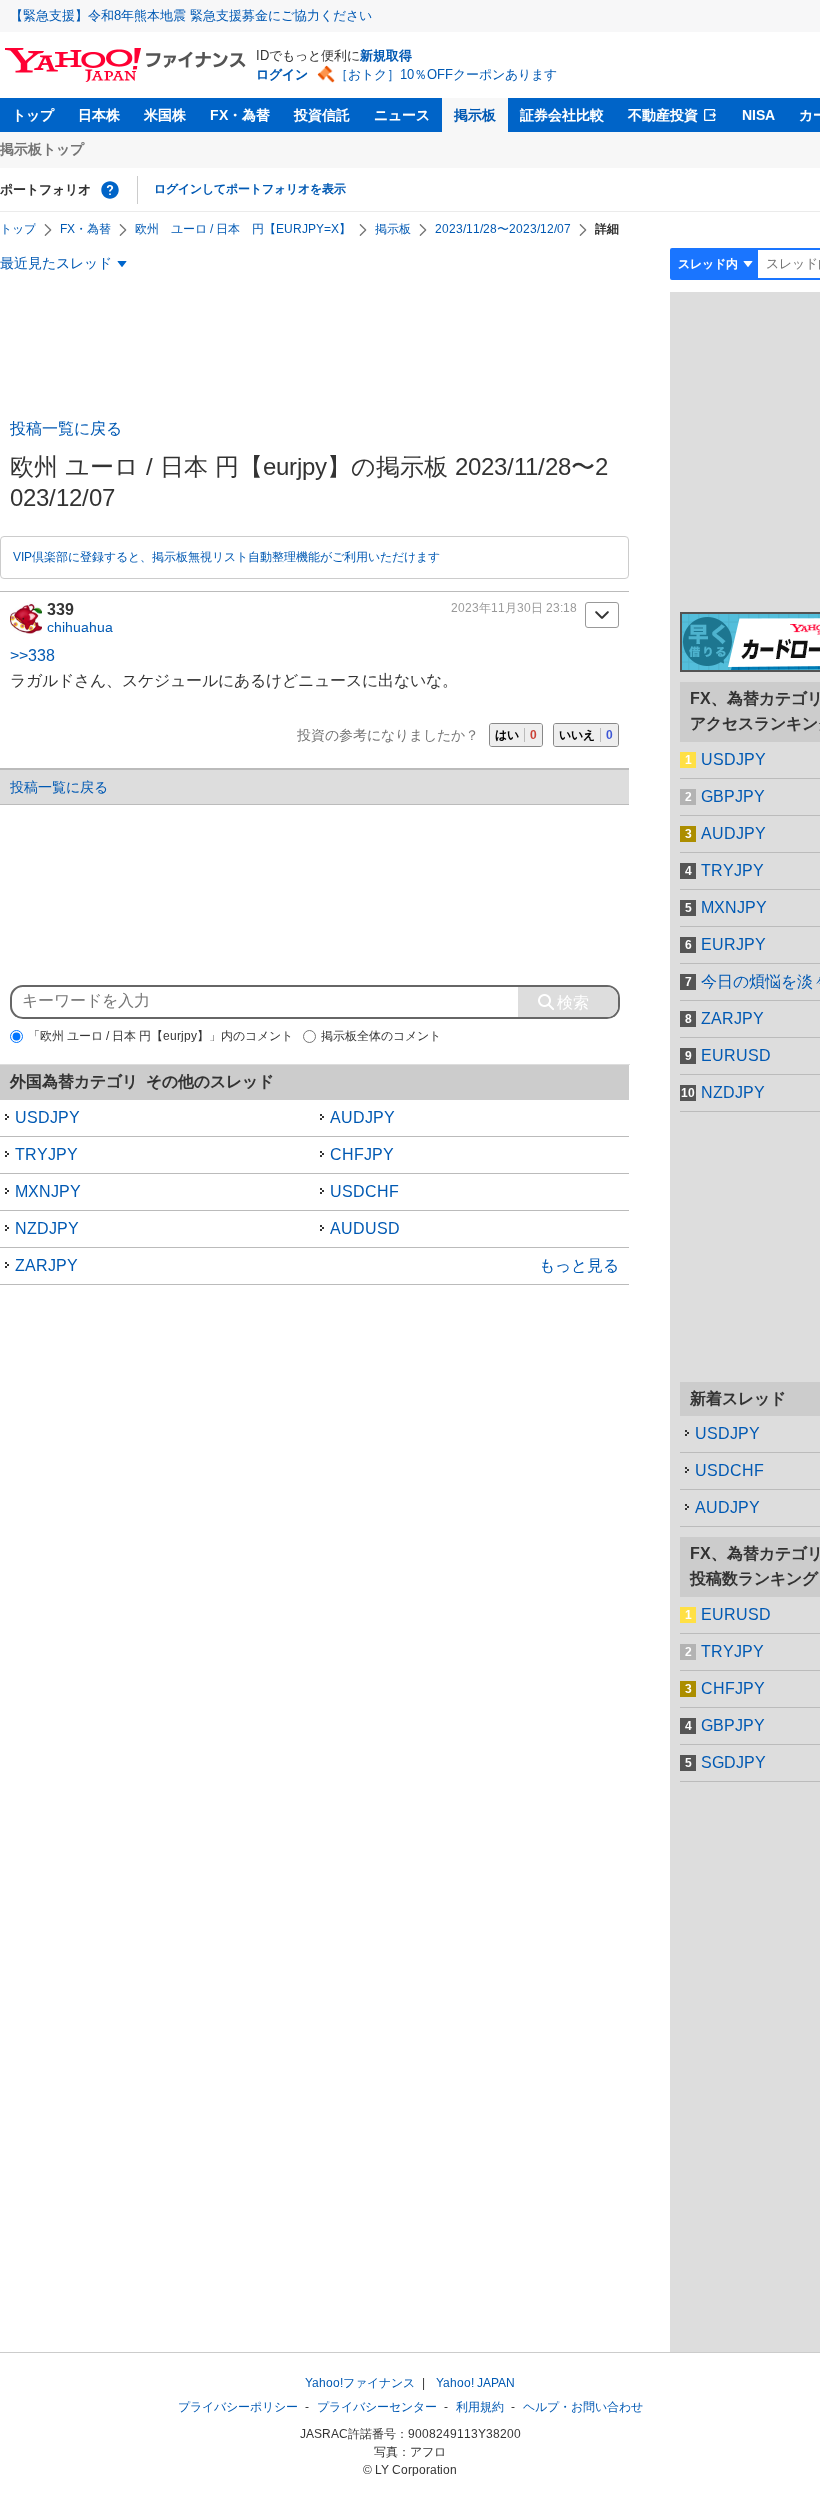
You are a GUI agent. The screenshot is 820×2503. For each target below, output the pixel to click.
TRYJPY (46, 1154)
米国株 (165, 115)
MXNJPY (48, 1191)
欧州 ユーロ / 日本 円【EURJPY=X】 (243, 229)
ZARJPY (46, 1265)
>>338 (32, 655)
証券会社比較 (562, 115)
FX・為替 (240, 115)
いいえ (586, 735)
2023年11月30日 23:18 (514, 608)
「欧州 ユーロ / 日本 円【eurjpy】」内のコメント (160, 1036)
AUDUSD (365, 1228)
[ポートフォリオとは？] (110, 190)
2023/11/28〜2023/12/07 (503, 229)
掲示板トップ (42, 149)
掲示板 (475, 115)
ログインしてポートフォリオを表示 (250, 189)
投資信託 (322, 115)
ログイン (282, 74)
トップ (33, 115)
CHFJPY (362, 1154)
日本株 (99, 115)
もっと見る (579, 1265)
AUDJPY (362, 1117)
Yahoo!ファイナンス (360, 2383)
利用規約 (480, 2407)
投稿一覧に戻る (66, 428)
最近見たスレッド (56, 263)
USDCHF (364, 1191)
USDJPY (47, 1117)
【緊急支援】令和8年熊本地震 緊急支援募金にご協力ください (191, 15)
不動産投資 (663, 115)
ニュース (402, 115)
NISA (758, 115)
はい (516, 735)
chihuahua (80, 627)
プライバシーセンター (377, 2407)
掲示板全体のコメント (381, 1036)
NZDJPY (47, 1228)
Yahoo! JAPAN (475, 2383)
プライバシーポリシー (238, 2407)
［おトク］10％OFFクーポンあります (446, 74)
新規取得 (386, 55)
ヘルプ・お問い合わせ (583, 2407)
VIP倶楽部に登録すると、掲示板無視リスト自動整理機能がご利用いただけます (226, 557)
